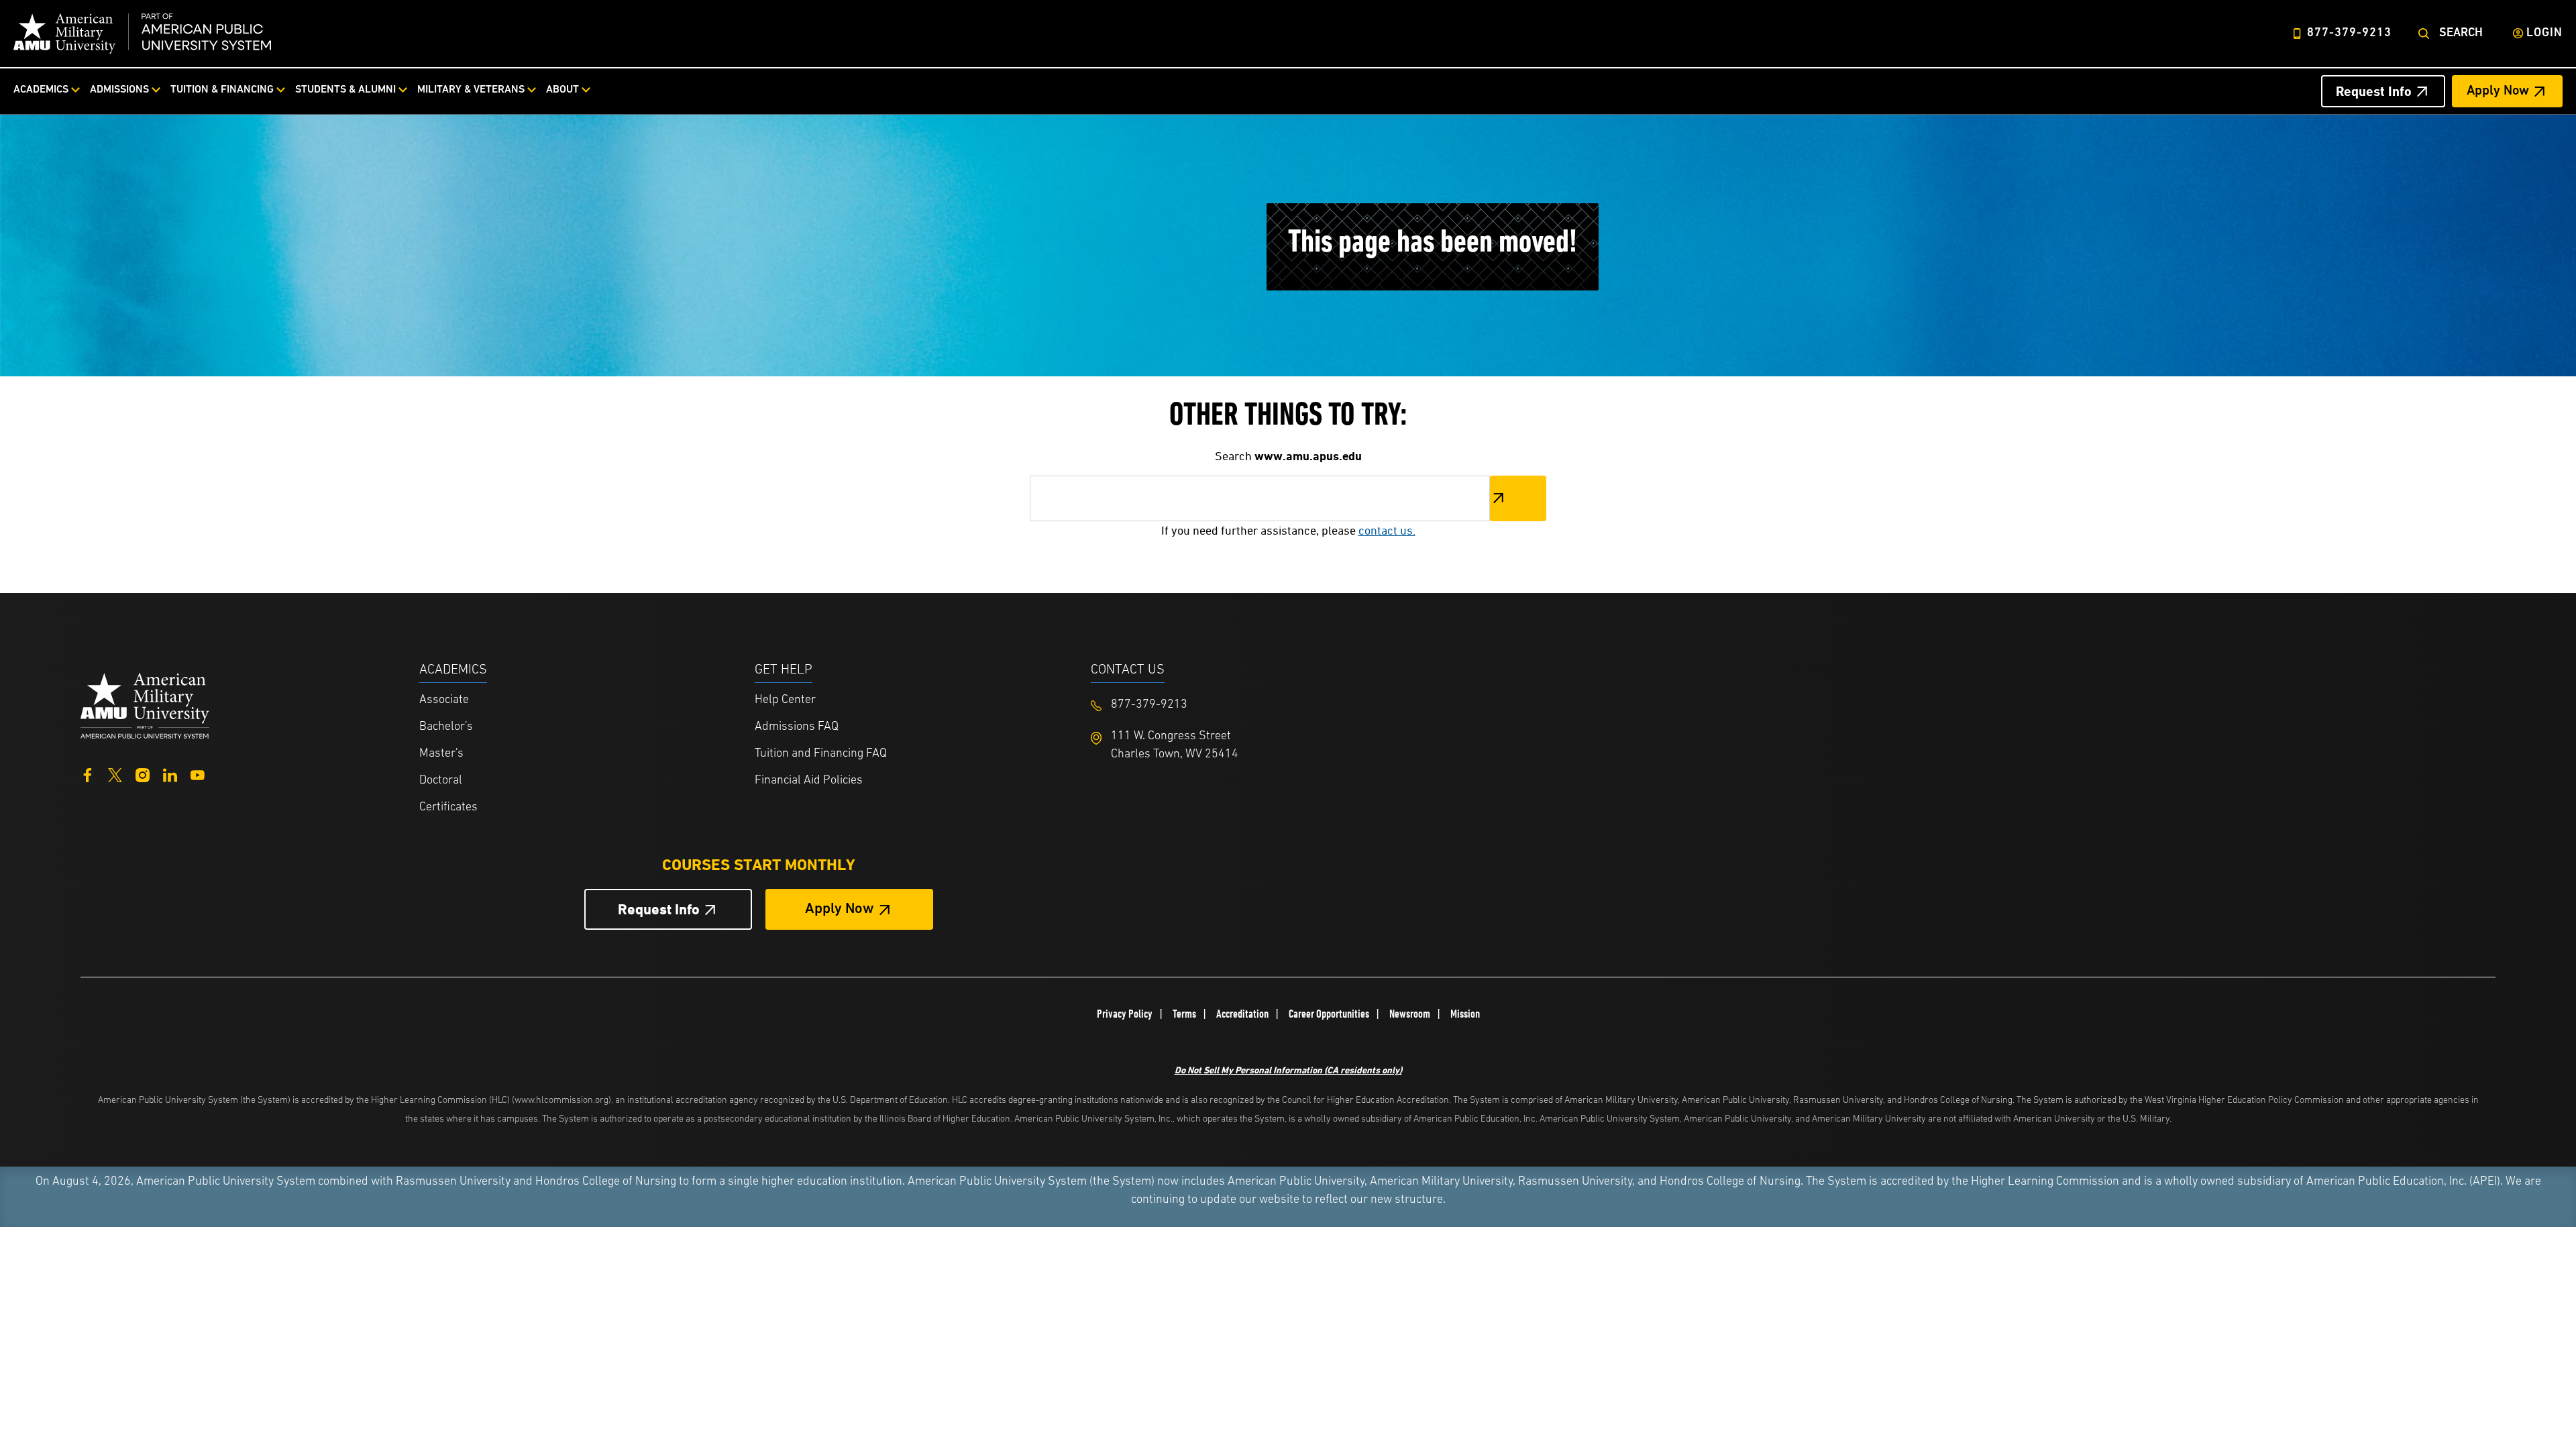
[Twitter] (115, 774)
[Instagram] (143, 774)
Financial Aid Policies (809, 781)
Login (2544, 34)
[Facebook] (88, 774)
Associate (444, 700)
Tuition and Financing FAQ (821, 754)
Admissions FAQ (797, 727)
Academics (41, 90)
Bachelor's (446, 727)
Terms (1184, 1014)
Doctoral (441, 781)
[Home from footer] (145, 704)
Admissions (119, 90)
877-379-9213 (2349, 34)
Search (2461, 34)
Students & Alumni (345, 90)
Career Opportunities (1329, 1014)
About (562, 90)
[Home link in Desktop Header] (142, 34)
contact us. (1387, 530)
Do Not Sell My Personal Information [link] (1288, 1070)
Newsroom (1410, 1014)
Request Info (2374, 91)
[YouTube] (198, 774)
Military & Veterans (471, 90)
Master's (441, 754)
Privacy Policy (1125, 1014)
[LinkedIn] (170, 774)
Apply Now (2498, 91)
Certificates (448, 808)
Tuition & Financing (222, 90)
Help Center (785, 700)
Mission (1465, 1014)
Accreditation (1242, 1014)
